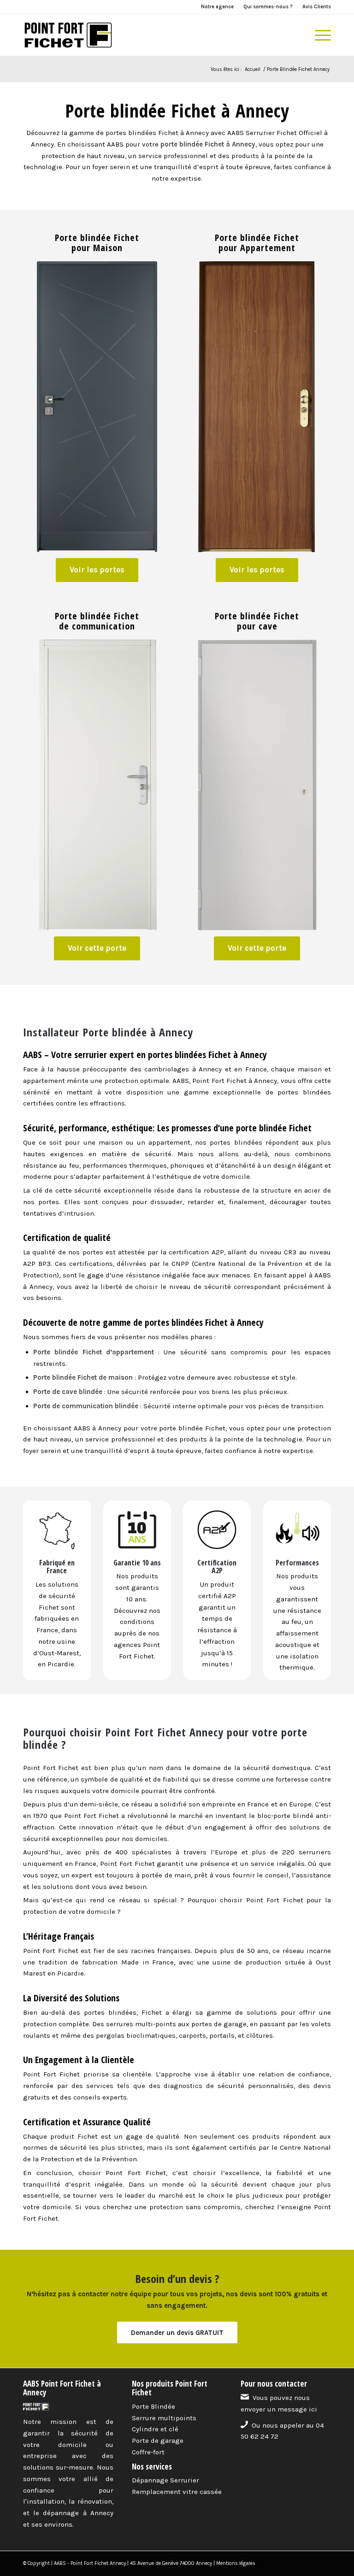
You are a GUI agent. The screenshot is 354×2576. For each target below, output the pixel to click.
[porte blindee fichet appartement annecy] (257, 407)
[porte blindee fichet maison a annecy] (97, 407)
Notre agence (217, 7)
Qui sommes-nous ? (268, 7)
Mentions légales (236, 2563)
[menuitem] (218, 7)
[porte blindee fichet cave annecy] (257, 785)
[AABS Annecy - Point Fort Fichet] (68, 35)
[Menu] (318, 35)
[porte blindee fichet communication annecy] (97, 785)
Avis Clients (317, 7)
